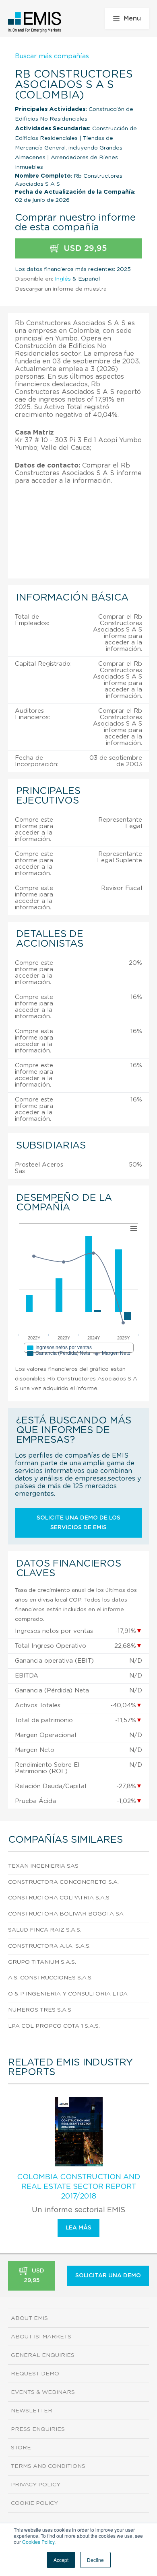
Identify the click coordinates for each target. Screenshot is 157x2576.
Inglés (63, 279)
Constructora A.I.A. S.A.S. (49, 1946)
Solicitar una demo (108, 2276)
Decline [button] (95, 2560)
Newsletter (32, 2411)
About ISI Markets (41, 2337)
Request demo (35, 2374)
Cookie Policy (34, 2503)
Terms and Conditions (48, 2466)
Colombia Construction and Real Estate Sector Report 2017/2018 (78, 2187)
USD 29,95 (84, 248)
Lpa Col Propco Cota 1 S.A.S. (54, 2026)
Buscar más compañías (52, 56)
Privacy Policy (36, 2485)
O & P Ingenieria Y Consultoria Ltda (68, 1994)
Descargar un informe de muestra (61, 289)
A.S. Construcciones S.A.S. (50, 1978)
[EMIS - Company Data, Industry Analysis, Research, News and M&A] (35, 22)
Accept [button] (61, 2560)
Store (21, 2448)
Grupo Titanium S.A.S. (42, 1962)
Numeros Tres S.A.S (40, 2010)
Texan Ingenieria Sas (43, 1866)
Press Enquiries (38, 2429)
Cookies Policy (38, 2542)
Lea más (78, 2228)
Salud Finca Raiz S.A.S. (45, 1930)
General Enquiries (43, 2355)
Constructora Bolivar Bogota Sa (66, 1914)
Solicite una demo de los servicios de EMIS (78, 1523)
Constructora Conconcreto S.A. (63, 1882)
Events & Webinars (43, 2392)
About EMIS (29, 2318)
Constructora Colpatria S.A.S (59, 1898)
